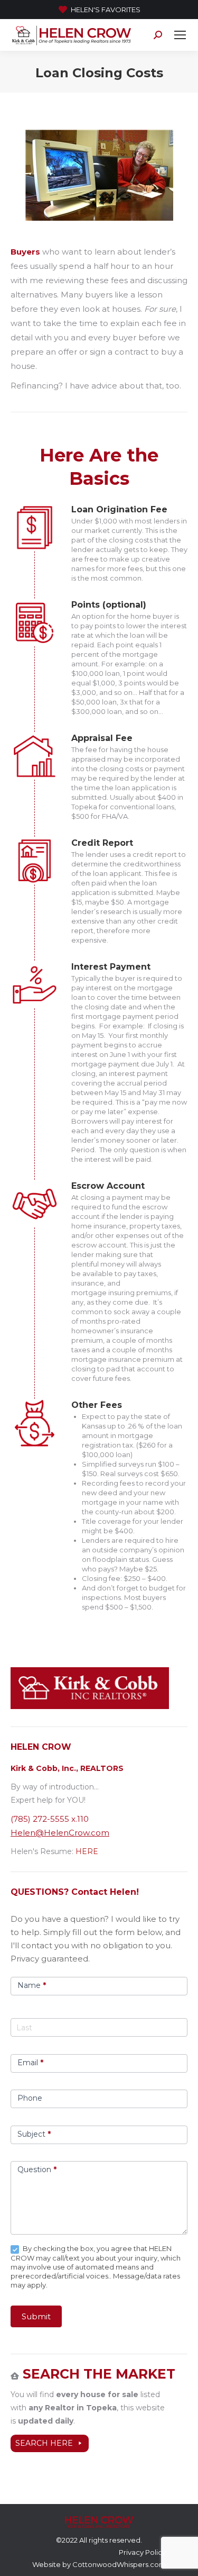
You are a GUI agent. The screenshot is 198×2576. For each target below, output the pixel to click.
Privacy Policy (142, 2552)
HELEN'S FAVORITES (106, 10)
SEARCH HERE (44, 2443)
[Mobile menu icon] (180, 35)
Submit (36, 2316)
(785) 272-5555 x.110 (50, 1819)
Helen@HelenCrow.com (60, 1833)
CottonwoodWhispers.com (119, 2564)
